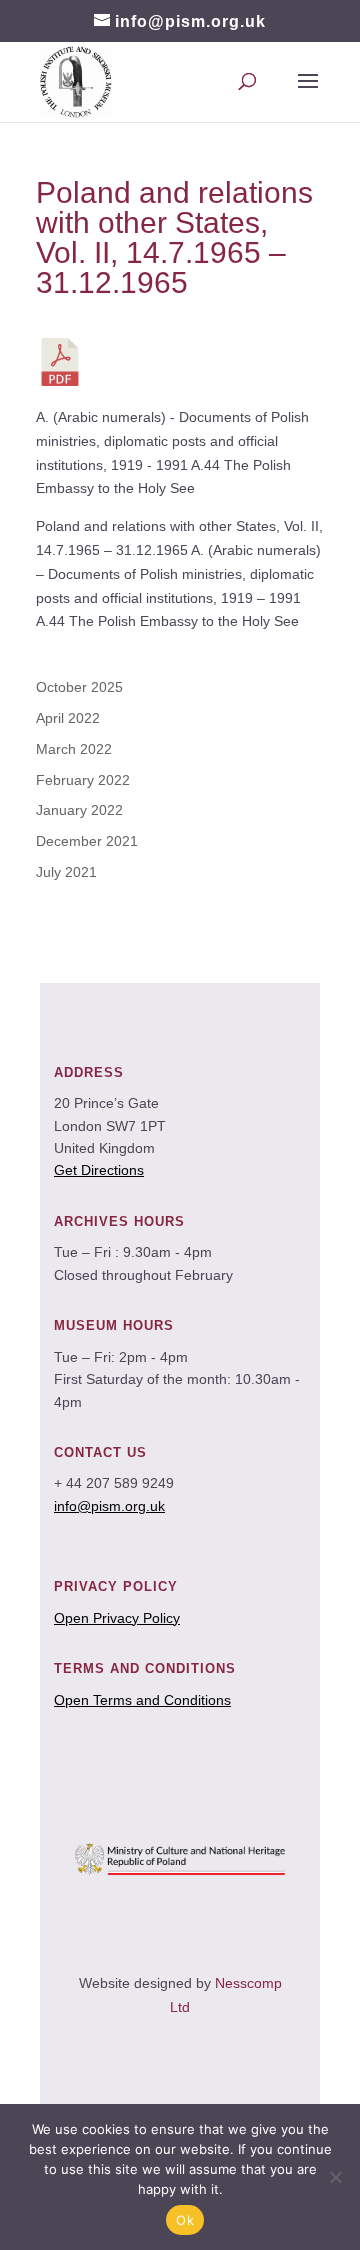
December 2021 (87, 841)
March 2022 (74, 749)
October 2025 (79, 687)
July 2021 (66, 872)
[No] (335, 2177)
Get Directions (99, 1170)
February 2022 (83, 780)
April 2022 (68, 718)
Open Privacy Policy (117, 1618)
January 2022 (79, 810)
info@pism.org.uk (109, 1506)
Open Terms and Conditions (142, 1700)
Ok (185, 2220)
